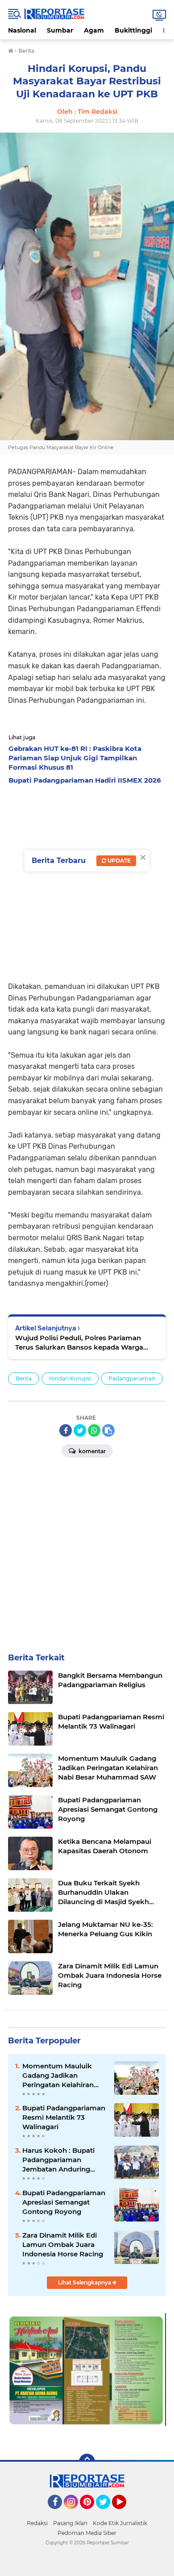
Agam (94, 30)
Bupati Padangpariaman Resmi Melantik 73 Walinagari (64, 2117)
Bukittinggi (133, 30)
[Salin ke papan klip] (108, 1430)
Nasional (22, 30)
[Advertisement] (87, 880)
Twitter (107, 2513)
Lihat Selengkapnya (85, 2282)
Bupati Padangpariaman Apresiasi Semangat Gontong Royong (64, 2202)
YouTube (125, 2513)
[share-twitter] (80, 1430)
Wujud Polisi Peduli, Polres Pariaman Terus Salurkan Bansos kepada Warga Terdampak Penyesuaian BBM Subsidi (79, 1343)
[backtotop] (87, 2462)
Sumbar (60, 30)
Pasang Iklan (70, 2523)
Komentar (91, 1451)
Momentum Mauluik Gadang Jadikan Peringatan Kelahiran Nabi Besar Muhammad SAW (62, 2076)
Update (118, 861)
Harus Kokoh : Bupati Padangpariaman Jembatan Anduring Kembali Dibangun (58, 2160)
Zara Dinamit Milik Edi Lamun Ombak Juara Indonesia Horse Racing (63, 2245)
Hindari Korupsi (70, 1378)
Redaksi (37, 2523)
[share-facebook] (66, 1430)
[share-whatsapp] (94, 1430)
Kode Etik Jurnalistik (120, 2523)
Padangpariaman (132, 1378)
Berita (24, 1378)
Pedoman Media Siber (87, 2533)
